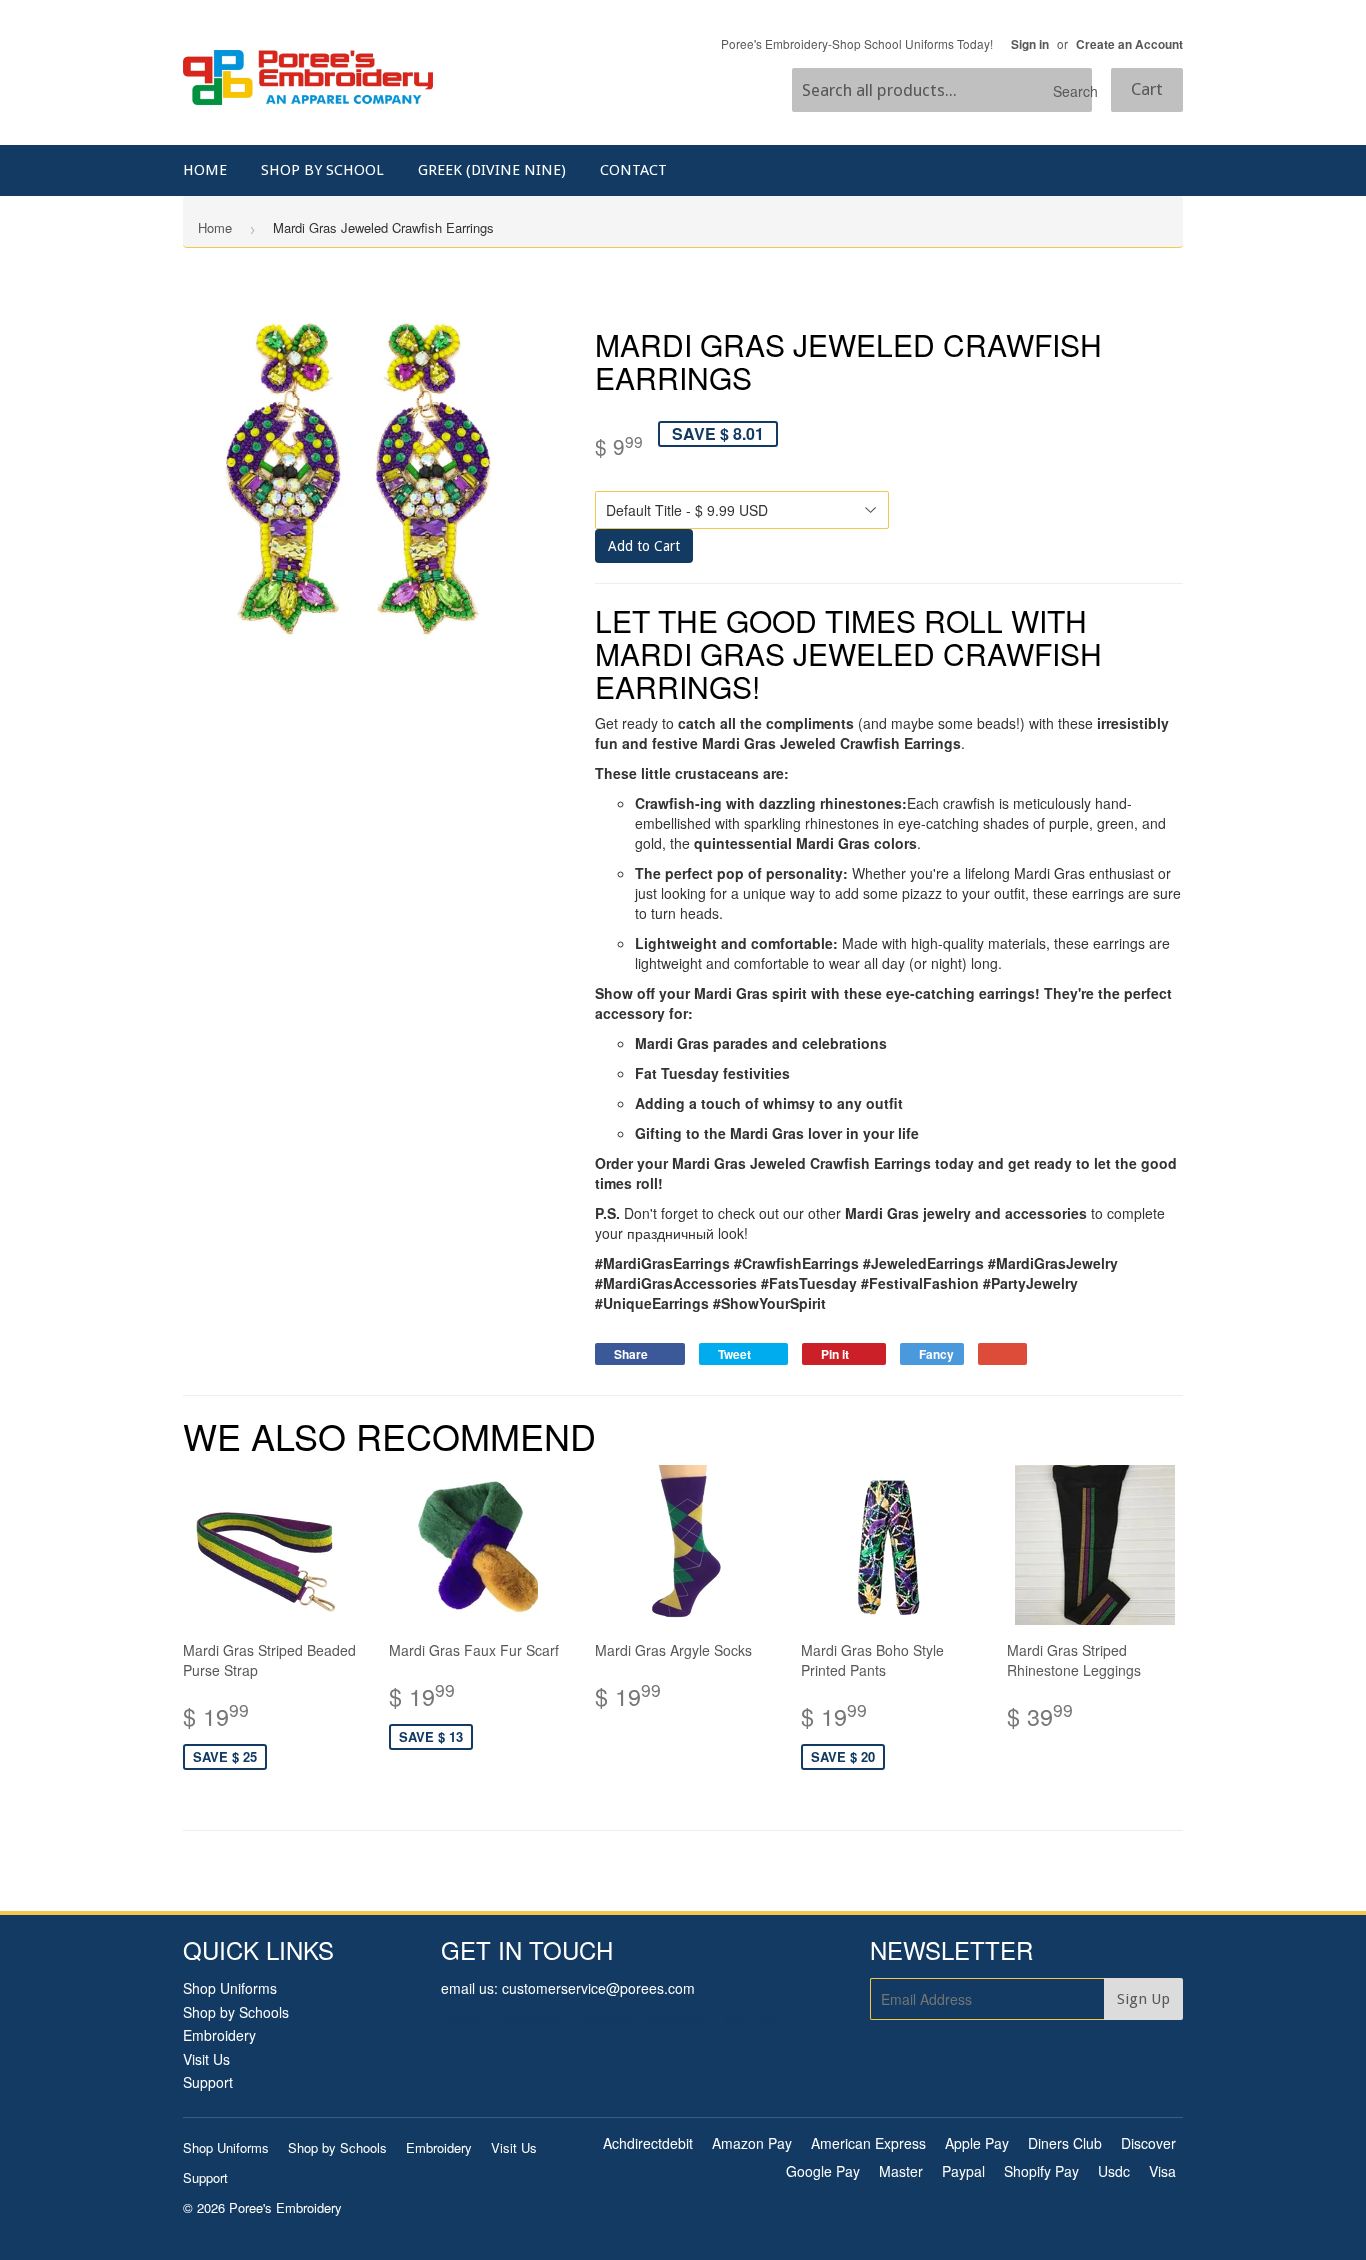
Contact (633, 170)
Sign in (1030, 44)
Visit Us (206, 2059)
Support (208, 2082)
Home (205, 170)
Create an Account (1129, 44)
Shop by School (322, 170)
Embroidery (219, 2035)
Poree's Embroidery (285, 2207)
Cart (1147, 89)
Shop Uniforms (230, 1988)
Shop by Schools (236, 2012)
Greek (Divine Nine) (492, 170)
